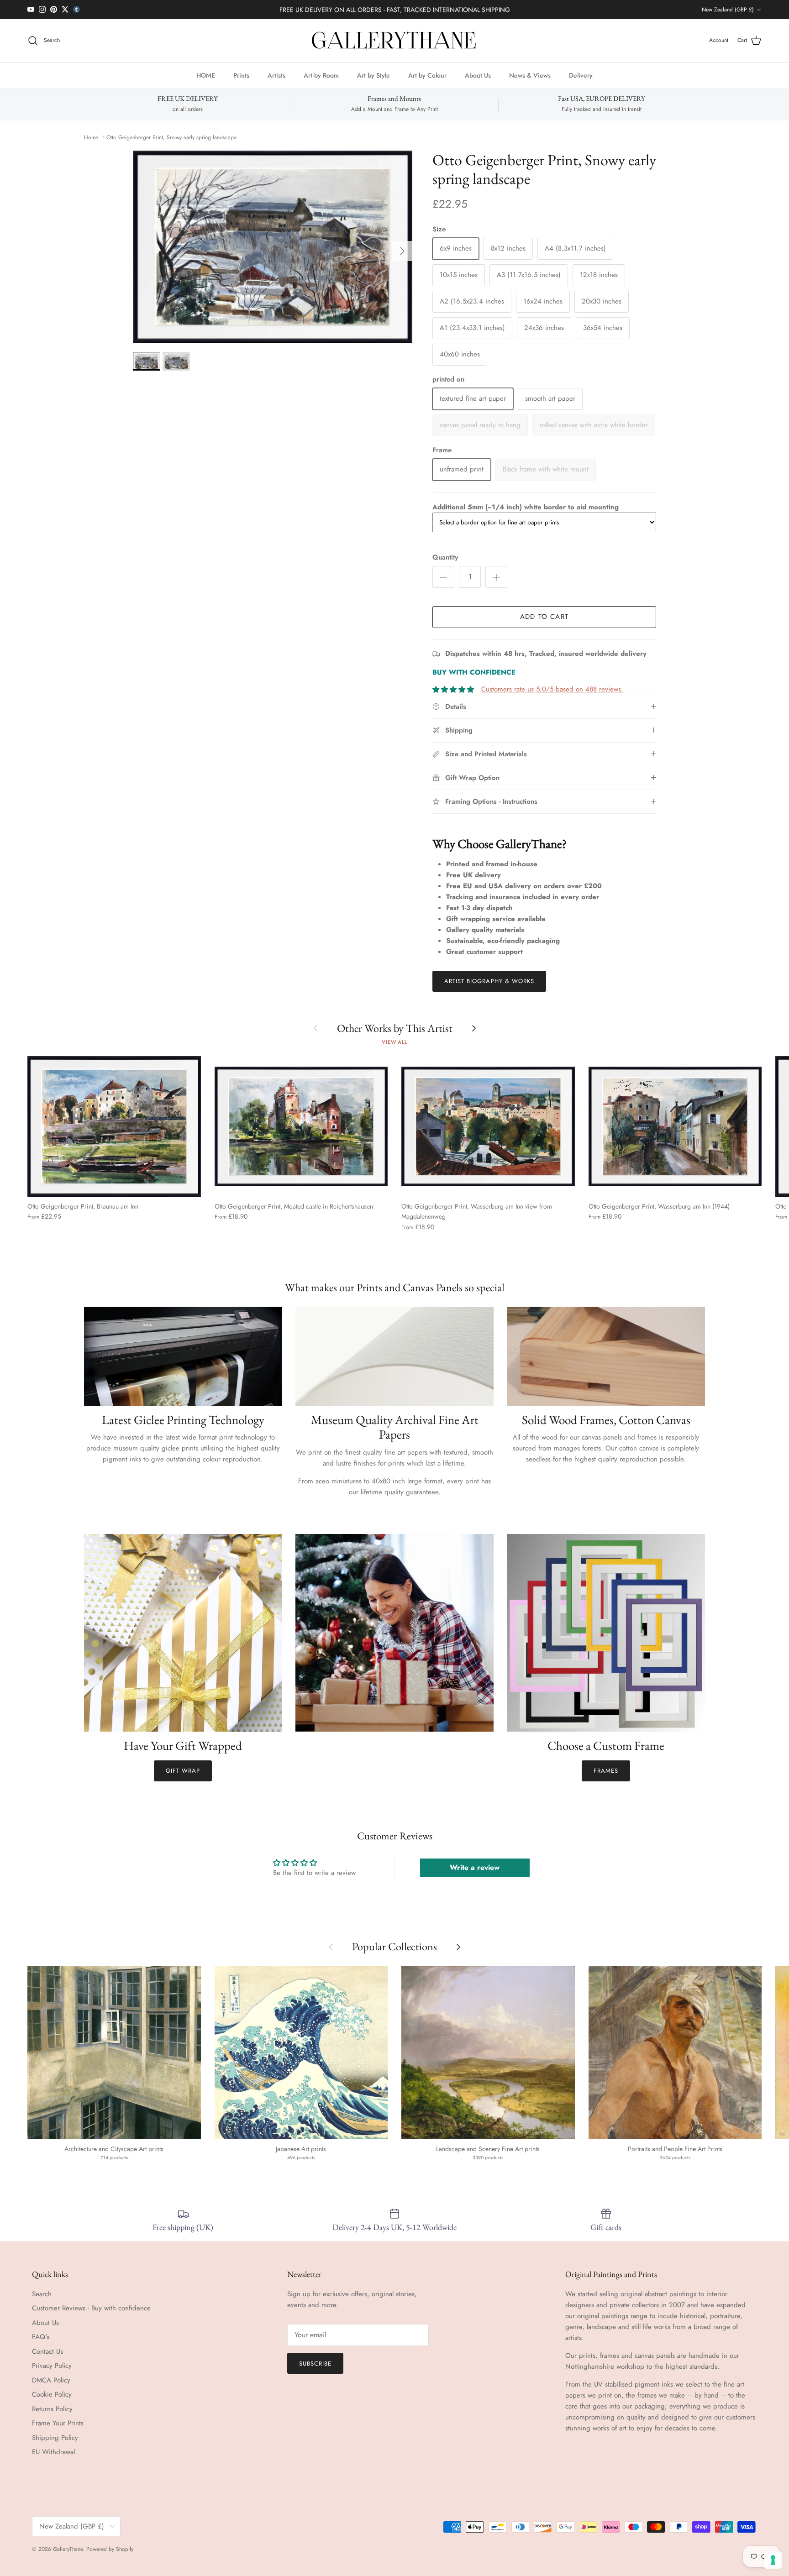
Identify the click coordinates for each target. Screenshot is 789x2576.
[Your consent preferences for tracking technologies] (773, 2560)
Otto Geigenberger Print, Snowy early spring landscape (171, 137)
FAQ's (41, 2337)
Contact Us (47, 2351)
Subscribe (315, 2364)
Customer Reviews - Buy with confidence (91, 2308)
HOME (206, 75)
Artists (276, 75)
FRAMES (606, 1771)
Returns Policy (52, 2409)
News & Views (530, 75)
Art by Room (321, 75)
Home (91, 137)
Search (42, 2294)
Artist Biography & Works (489, 981)
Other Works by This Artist (395, 1028)
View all (394, 1042)
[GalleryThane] (395, 41)
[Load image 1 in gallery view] (273, 247)
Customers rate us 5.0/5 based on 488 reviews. (552, 689)
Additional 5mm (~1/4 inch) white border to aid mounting (526, 507)
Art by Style (373, 75)
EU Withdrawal (53, 2452)
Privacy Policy (52, 2366)
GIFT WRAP (183, 1771)
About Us (478, 75)
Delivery (581, 75)
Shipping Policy (55, 2438)
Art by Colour (427, 75)
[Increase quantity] (496, 577)
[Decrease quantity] (443, 577)
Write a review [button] (475, 1867)
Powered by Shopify (110, 2549)
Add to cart (544, 617)
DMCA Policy (51, 2380)
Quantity (445, 558)
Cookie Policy (52, 2394)
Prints (241, 75)
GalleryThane (68, 2549)
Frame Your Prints (58, 2423)
